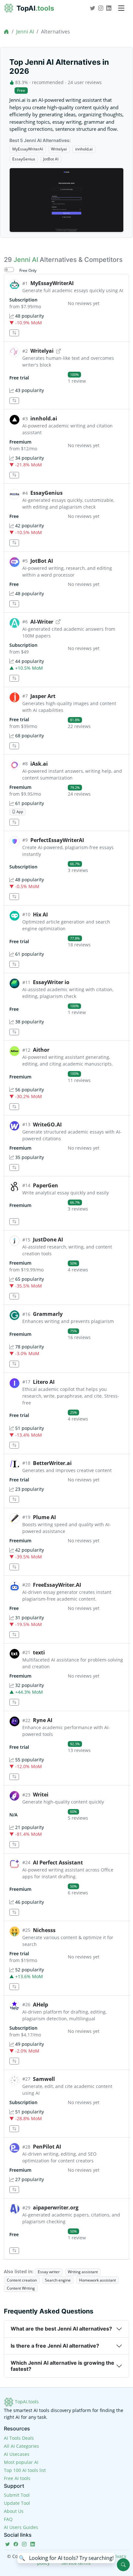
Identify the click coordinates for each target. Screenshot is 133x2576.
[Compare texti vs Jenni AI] (14, 1702)
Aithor (41, 1050)
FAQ (8, 2519)
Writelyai (59, 149)
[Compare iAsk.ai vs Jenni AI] (14, 822)
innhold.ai (84, 149)
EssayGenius (24, 159)
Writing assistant (83, 2272)
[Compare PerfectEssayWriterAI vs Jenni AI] (14, 897)
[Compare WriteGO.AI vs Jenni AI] (14, 1168)
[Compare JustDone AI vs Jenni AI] (14, 1296)
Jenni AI (25, 32)
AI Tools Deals (19, 2438)
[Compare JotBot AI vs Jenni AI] (14, 604)
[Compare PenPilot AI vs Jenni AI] (14, 2190)
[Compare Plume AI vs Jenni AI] (14, 1567)
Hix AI (40, 915)
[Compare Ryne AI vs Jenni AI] (14, 1777)
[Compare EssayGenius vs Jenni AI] (14, 543)
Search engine (58, 2280)
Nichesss (44, 1930)
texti (39, 1652)
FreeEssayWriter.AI (57, 1585)
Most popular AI (21, 2462)
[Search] (123, 2565)
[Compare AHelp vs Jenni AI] (14, 2061)
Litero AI (44, 1382)
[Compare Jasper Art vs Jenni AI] (14, 746)
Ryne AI (43, 1720)
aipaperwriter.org (56, 2207)
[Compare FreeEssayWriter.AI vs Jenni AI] (14, 1635)
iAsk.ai (39, 764)
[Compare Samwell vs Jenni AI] (14, 2129)
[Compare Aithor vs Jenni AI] (14, 1107)
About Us (14, 2511)
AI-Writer (42, 622)
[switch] (9, 270)
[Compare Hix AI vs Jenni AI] (14, 964)
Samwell (44, 2079)
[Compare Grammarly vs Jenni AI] (14, 1364)
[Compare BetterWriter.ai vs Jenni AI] (14, 1499)
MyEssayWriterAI (28, 149)
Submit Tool (17, 2495)
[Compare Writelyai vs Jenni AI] (14, 401)
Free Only (28, 270)
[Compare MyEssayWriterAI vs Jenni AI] (14, 333)
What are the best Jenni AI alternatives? (61, 2329)
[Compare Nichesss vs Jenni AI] (14, 1987)
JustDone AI (48, 1240)
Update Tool (17, 2503)
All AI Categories (21, 2446)
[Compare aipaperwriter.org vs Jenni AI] (14, 2251)
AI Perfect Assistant (58, 1863)
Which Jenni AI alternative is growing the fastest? (62, 2366)
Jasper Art (43, 696)
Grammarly (48, 1314)
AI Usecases (17, 2454)
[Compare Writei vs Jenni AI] (14, 1845)
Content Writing (21, 2288)
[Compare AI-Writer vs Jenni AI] (14, 678)
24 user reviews (85, 82)
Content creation (22, 2280)
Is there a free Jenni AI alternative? (55, 2346)
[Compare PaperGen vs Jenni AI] (14, 1222)
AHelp (41, 2005)
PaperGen (46, 1185)
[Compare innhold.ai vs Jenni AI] (14, 475)
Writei (41, 1795)
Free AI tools (17, 2478)
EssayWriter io (51, 982)
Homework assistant (97, 2280)
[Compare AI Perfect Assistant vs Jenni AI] (14, 1912)
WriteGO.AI (47, 1125)
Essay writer (49, 2272)
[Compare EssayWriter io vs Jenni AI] (14, 1032)
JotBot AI (51, 159)
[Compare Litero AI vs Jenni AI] (14, 1445)
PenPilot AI (47, 2147)
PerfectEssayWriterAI (57, 840)
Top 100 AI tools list (25, 2470)
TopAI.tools (26, 2402)
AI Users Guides (21, 2527)
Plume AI (44, 1517)
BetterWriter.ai (52, 1463)
